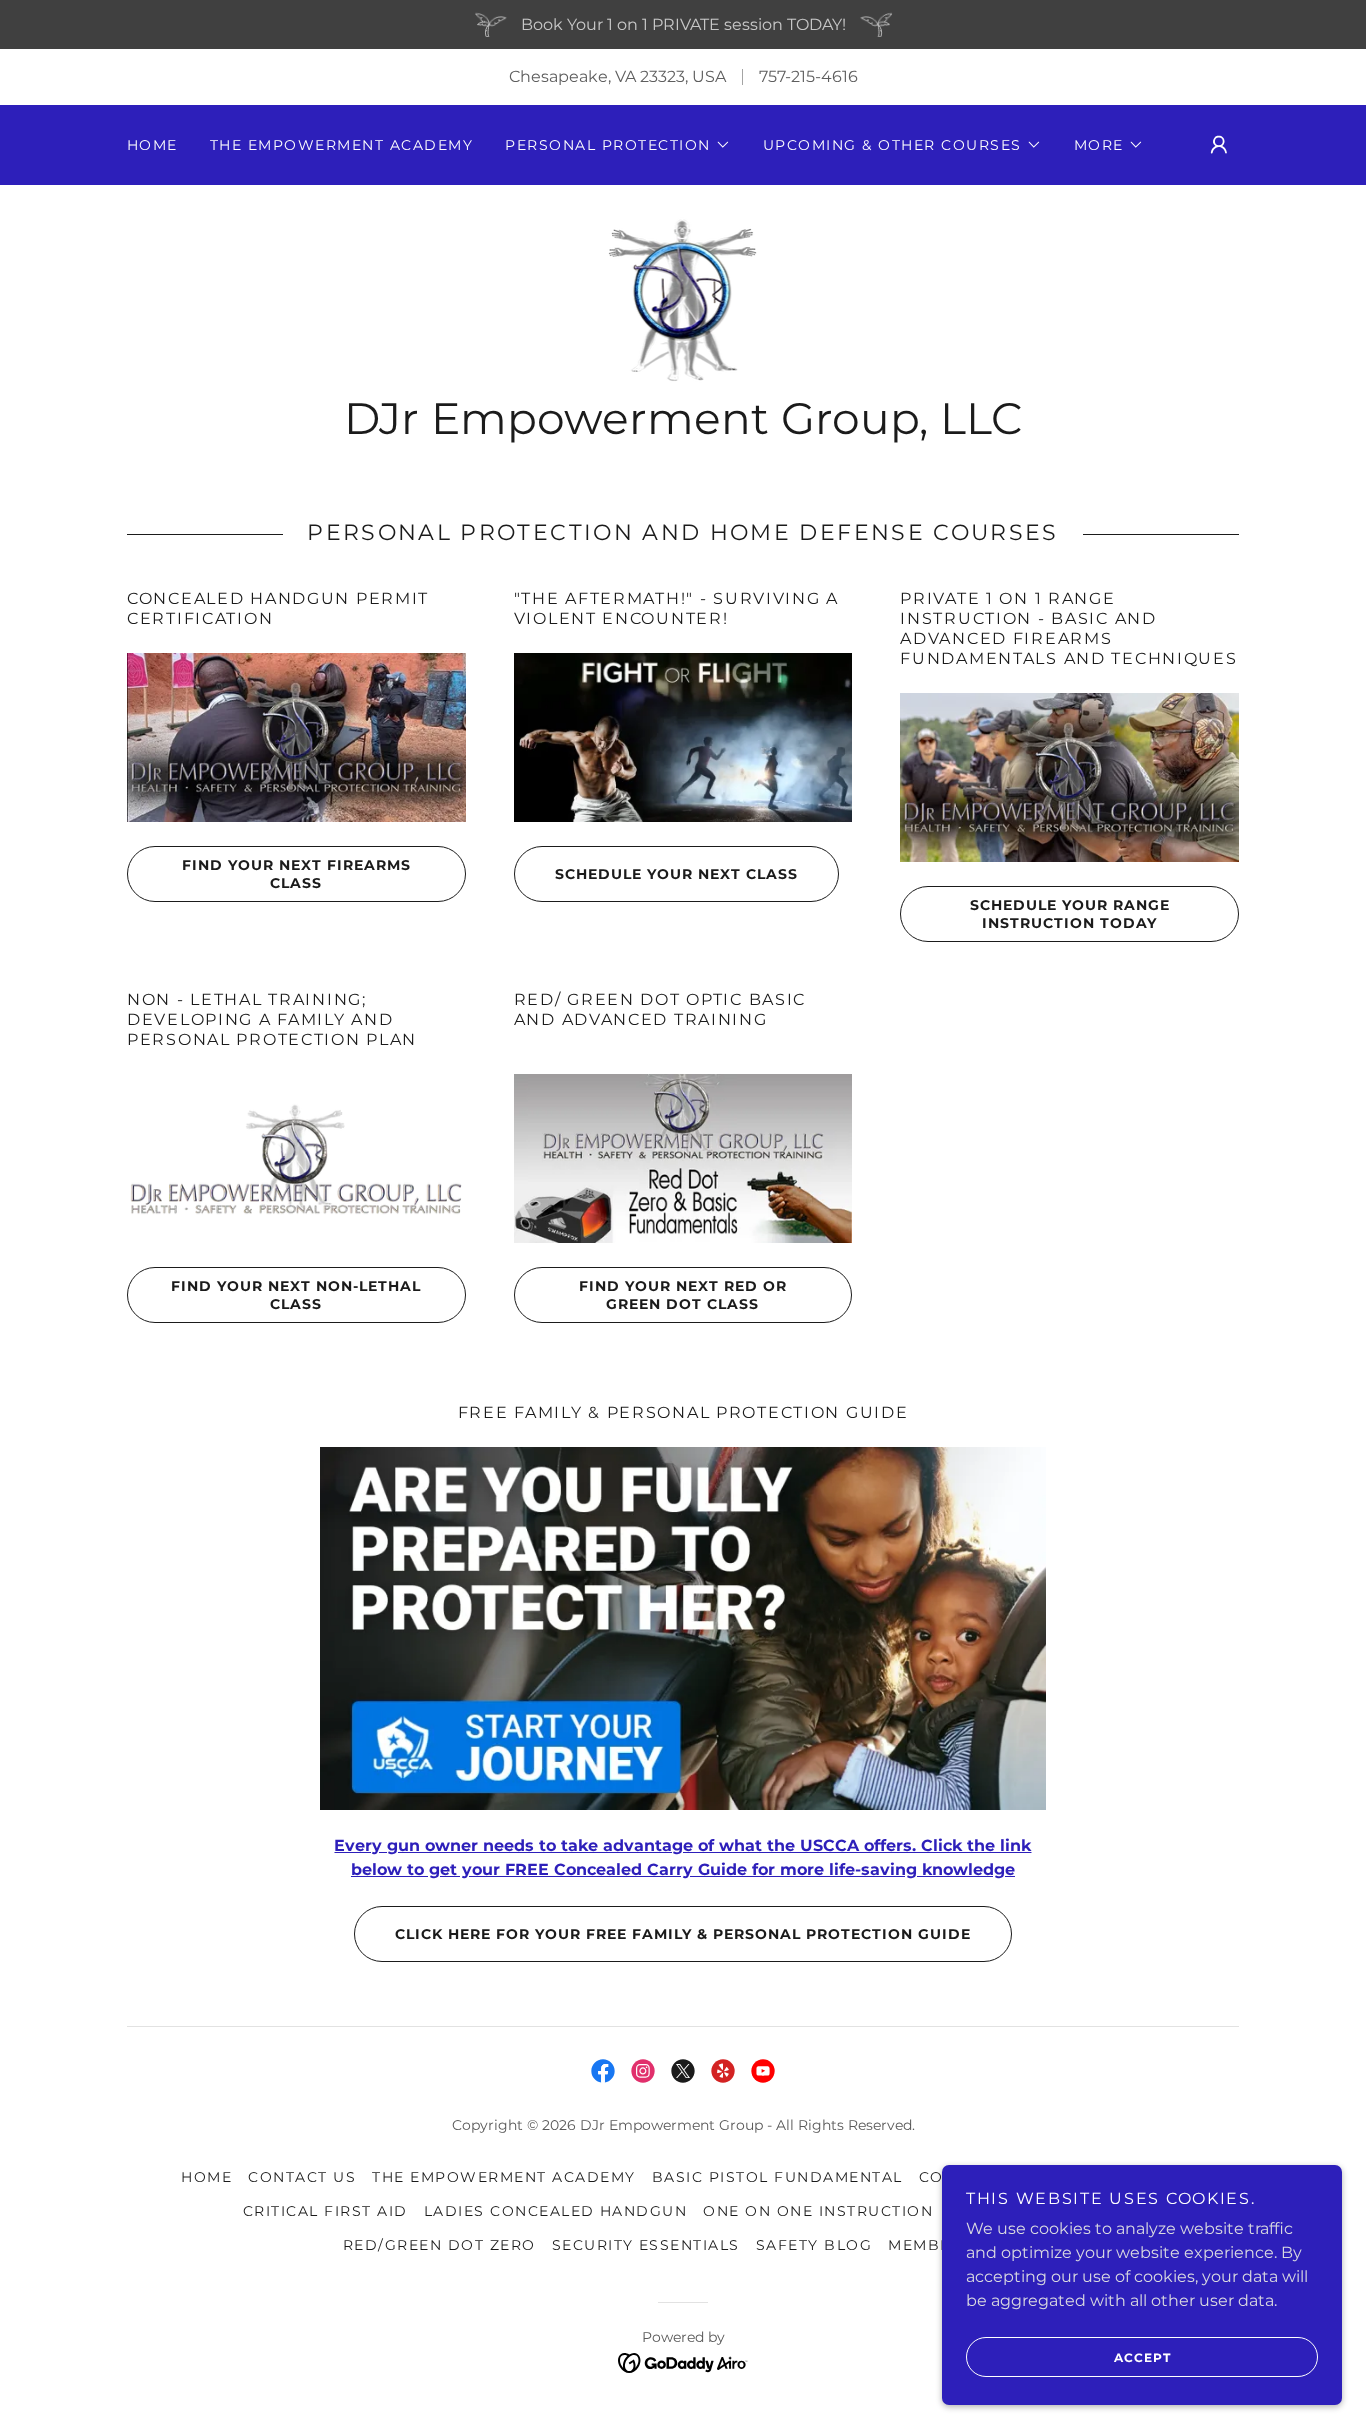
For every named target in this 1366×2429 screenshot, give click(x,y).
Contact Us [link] (302, 2177)
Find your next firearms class (296, 874)
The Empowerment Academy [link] (341, 145)
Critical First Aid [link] (325, 2211)
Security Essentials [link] (646, 2245)
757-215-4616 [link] (808, 76)
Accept (1142, 2357)
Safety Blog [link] (814, 2245)
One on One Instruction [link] (818, 2211)
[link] (683, 298)
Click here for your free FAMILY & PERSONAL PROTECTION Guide (683, 1934)
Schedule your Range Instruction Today (1070, 914)
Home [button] (206, 2177)
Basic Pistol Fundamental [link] (777, 2177)
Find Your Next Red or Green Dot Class (683, 1295)
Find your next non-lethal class (296, 1295)
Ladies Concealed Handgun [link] (556, 2211)
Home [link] (152, 145)
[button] (617, 145)
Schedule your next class (676, 874)
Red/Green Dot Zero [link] (439, 2245)
